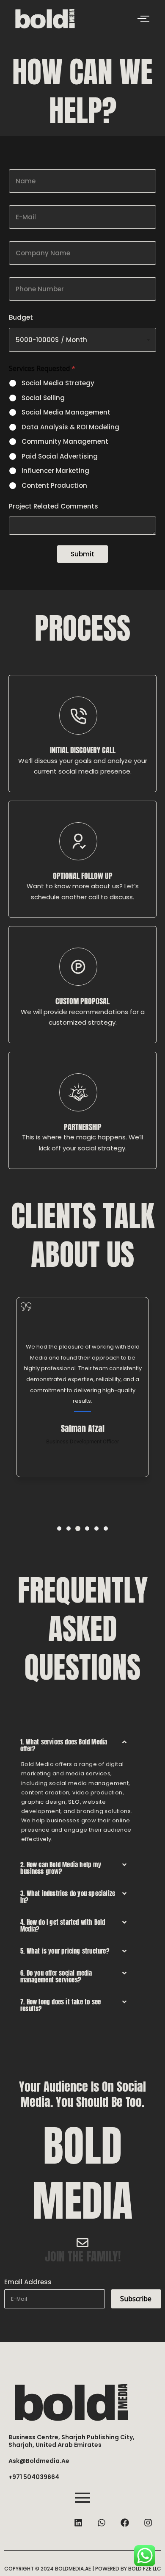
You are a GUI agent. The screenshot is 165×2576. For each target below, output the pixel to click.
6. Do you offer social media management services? (56, 1976)
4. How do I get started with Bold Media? (63, 1925)
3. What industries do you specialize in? (68, 1897)
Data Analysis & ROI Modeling (70, 427)
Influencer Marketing (55, 471)
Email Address (28, 2282)
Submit (82, 554)
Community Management (65, 442)
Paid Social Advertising (60, 456)
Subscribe (136, 2299)
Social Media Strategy (58, 383)
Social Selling (43, 398)
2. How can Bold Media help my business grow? (61, 1868)
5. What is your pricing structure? (65, 1951)
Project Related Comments (54, 506)
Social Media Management (66, 412)
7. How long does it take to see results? (60, 2005)
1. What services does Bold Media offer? (64, 1745)
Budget (21, 317)
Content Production (54, 486)
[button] (59, 1528)
